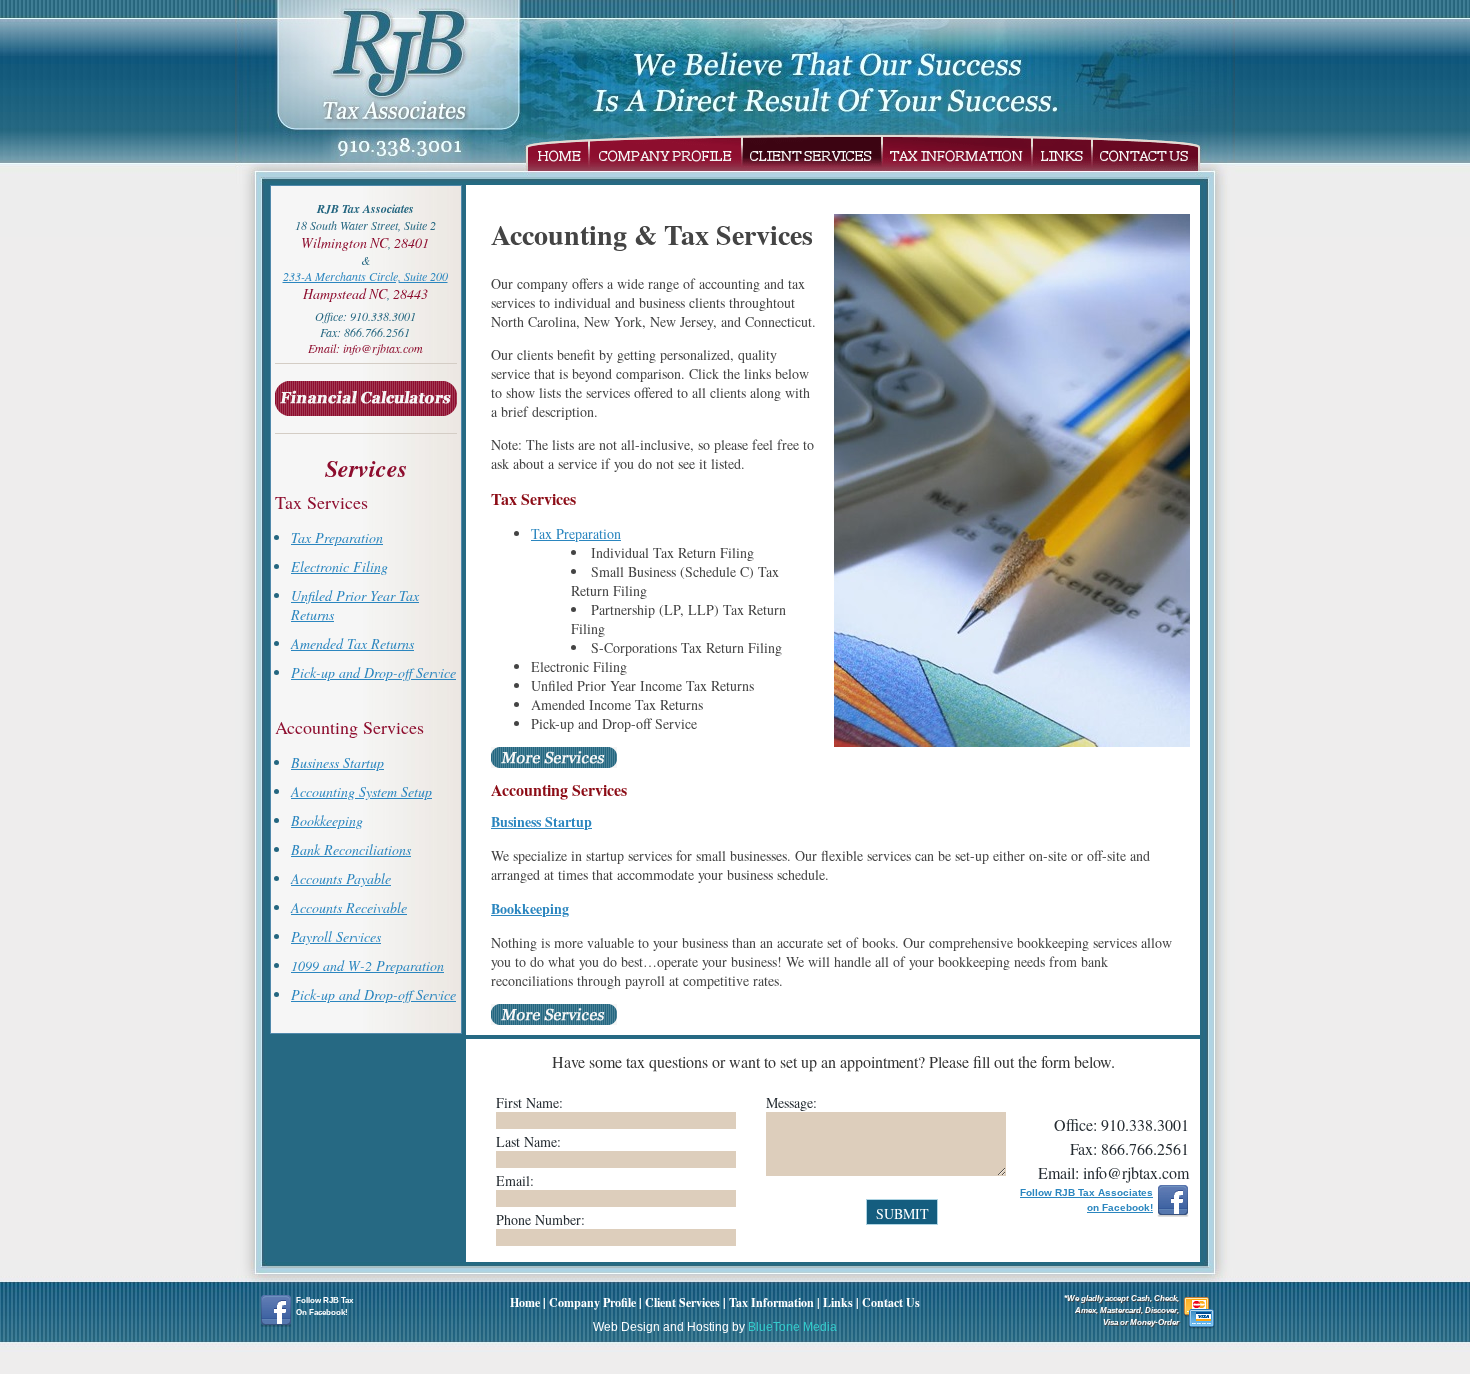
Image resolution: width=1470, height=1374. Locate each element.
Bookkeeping (327, 820)
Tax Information (957, 153)
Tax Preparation (337, 537)
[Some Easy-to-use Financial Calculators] (366, 420)
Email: (515, 1180)
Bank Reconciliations (351, 849)
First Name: (529, 1102)
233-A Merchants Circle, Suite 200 (365, 276)
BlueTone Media (792, 1327)
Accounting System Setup (361, 791)
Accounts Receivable (349, 907)
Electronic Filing (339, 566)
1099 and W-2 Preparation (367, 965)
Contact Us (1146, 153)
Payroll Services (336, 936)
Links (1062, 153)
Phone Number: (540, 1219)
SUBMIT (902, 1213)
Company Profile (665, 153)
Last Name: (528, 1141)
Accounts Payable (341, 878)
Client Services (812, 153)
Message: (791, 1102)
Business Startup (337, 762)
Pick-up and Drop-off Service (373, 672)
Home (557, 153)
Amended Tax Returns (352, 643)
